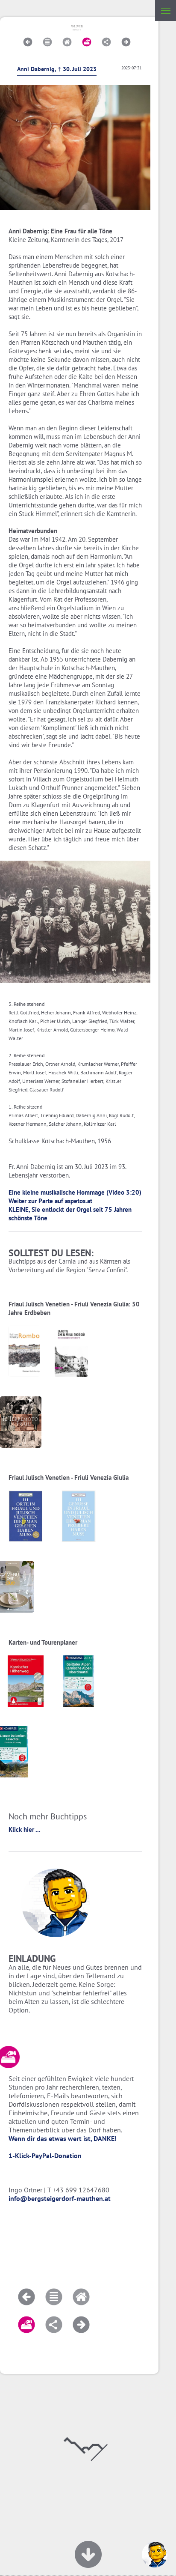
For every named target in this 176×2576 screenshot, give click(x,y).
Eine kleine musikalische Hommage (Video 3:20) (75, 1192)
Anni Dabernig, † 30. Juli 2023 (57, 69)
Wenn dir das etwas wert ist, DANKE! (63, 2138)
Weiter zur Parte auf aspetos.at (50, 1201)
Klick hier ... (25, 1829)
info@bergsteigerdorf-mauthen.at (60, 2198)
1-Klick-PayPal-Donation (45, 2156)
